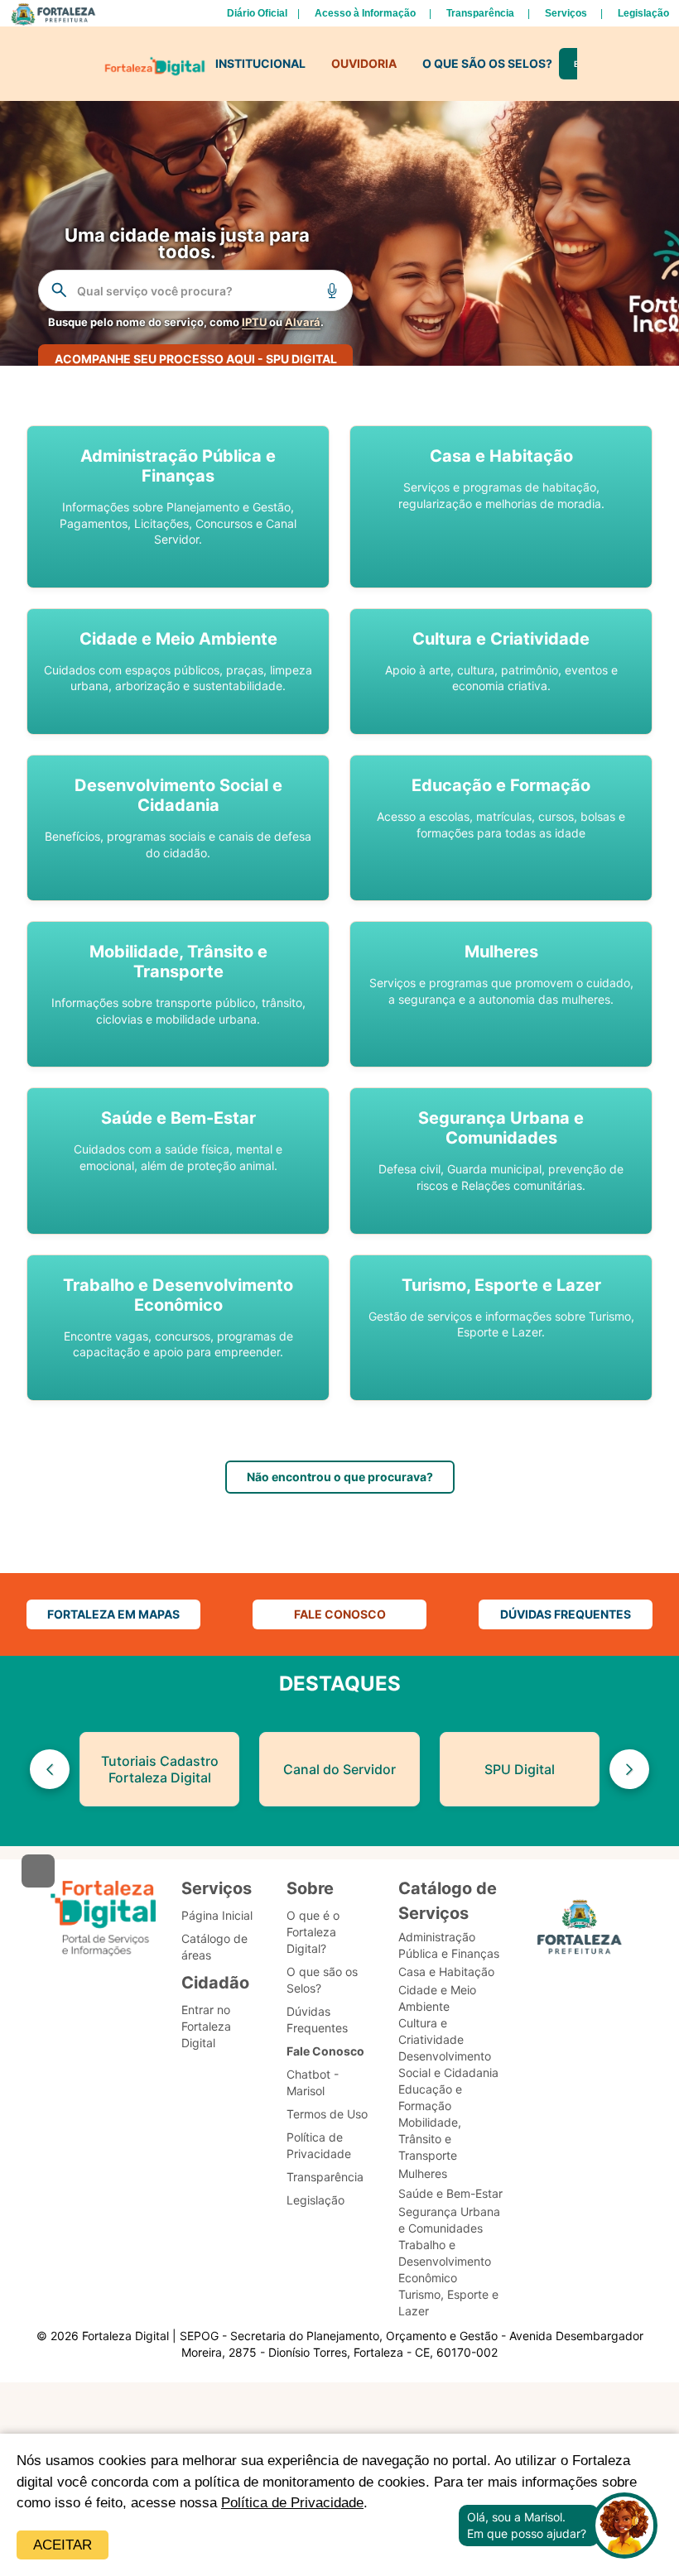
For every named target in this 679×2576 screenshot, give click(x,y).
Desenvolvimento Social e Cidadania (448, 2064)
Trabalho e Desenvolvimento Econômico (445, 2261)
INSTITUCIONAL (260, 63)
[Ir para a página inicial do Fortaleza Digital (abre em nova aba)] (104, 1919)
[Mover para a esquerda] (50, 1769)
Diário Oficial (257, 13)
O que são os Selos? (322, 1980)
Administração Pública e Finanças (449, 1945)
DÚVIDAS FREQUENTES (566, 1614)
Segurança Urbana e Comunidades (449, 2220)
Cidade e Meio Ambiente (437, 1998)
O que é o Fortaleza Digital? (313, 1932)
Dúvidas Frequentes (317, 2020)
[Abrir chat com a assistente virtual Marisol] (624, 2526)
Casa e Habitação (446, 1972)
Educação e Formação (430, 2097)
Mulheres (423, 2173)
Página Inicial (217, 1915)
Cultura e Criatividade (431, 2031)
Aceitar (63, 2545)
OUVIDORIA (364, 63)
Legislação (643, 13)
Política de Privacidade (292, 2503)
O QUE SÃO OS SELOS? (487, 63)
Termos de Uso (327, 2114)
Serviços (566, 13)
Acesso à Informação (365, 13)
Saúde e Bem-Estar (450, 2193)
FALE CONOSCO (340, 1614)
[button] (178, 507)
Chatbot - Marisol (313, 2082)
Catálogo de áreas (214, 1947)
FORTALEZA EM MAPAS (113, 1614)
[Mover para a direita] (629, 1769)
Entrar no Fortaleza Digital (206, 2026)
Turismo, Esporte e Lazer (448, 2303)
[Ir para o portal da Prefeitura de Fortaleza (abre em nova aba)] (580, 1930)
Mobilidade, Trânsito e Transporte (430, 2139)
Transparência (480, 13)
